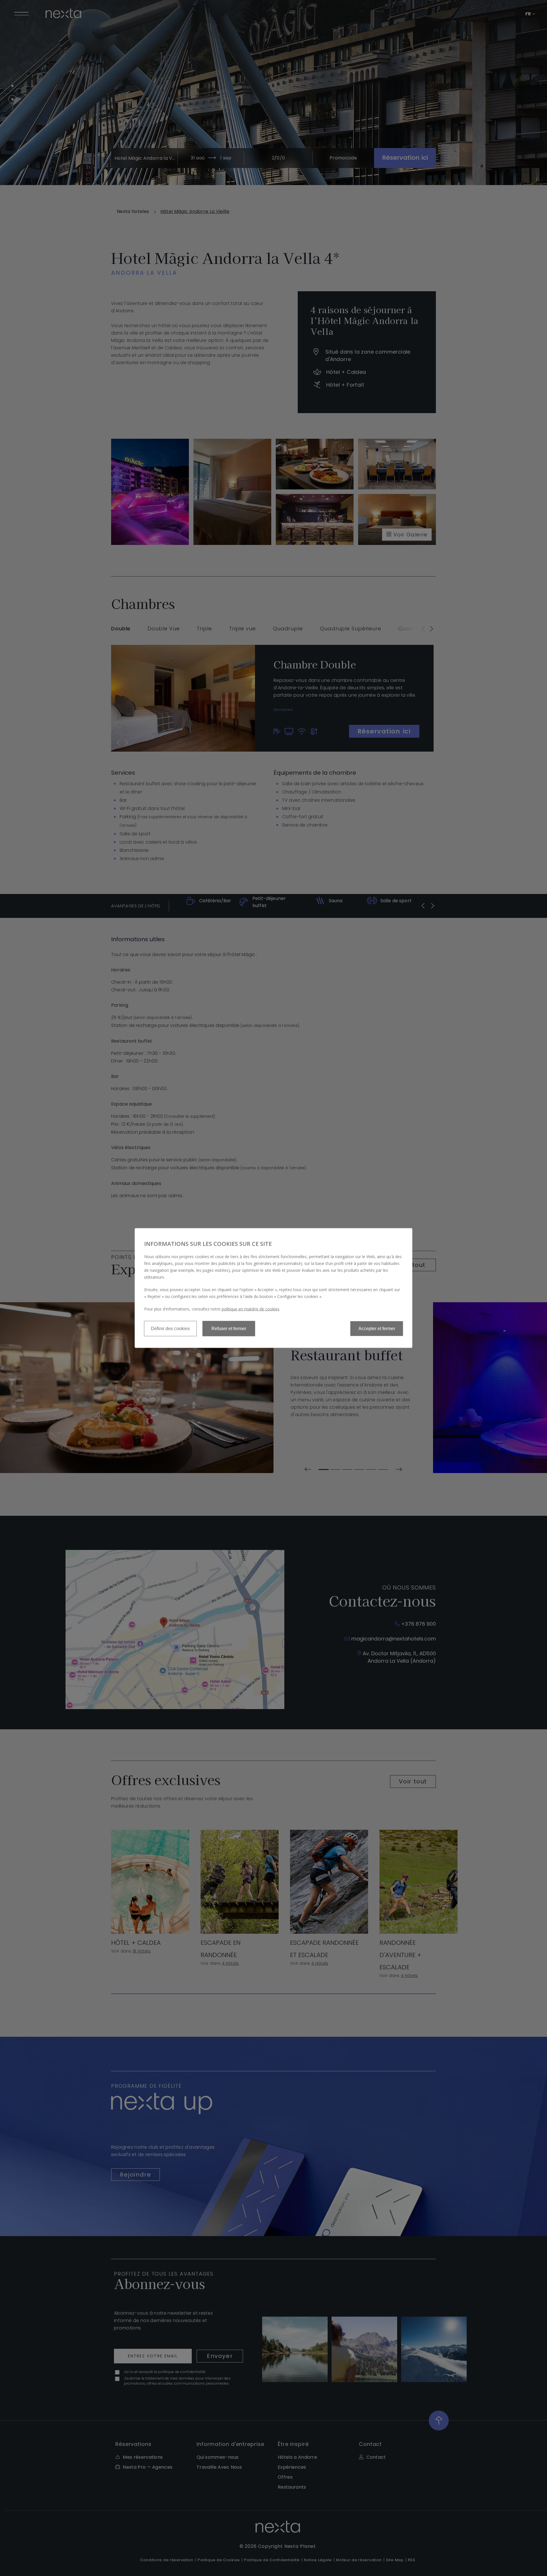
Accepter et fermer (377, 1329)
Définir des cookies (170, 1329)
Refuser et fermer (229, 1329)
